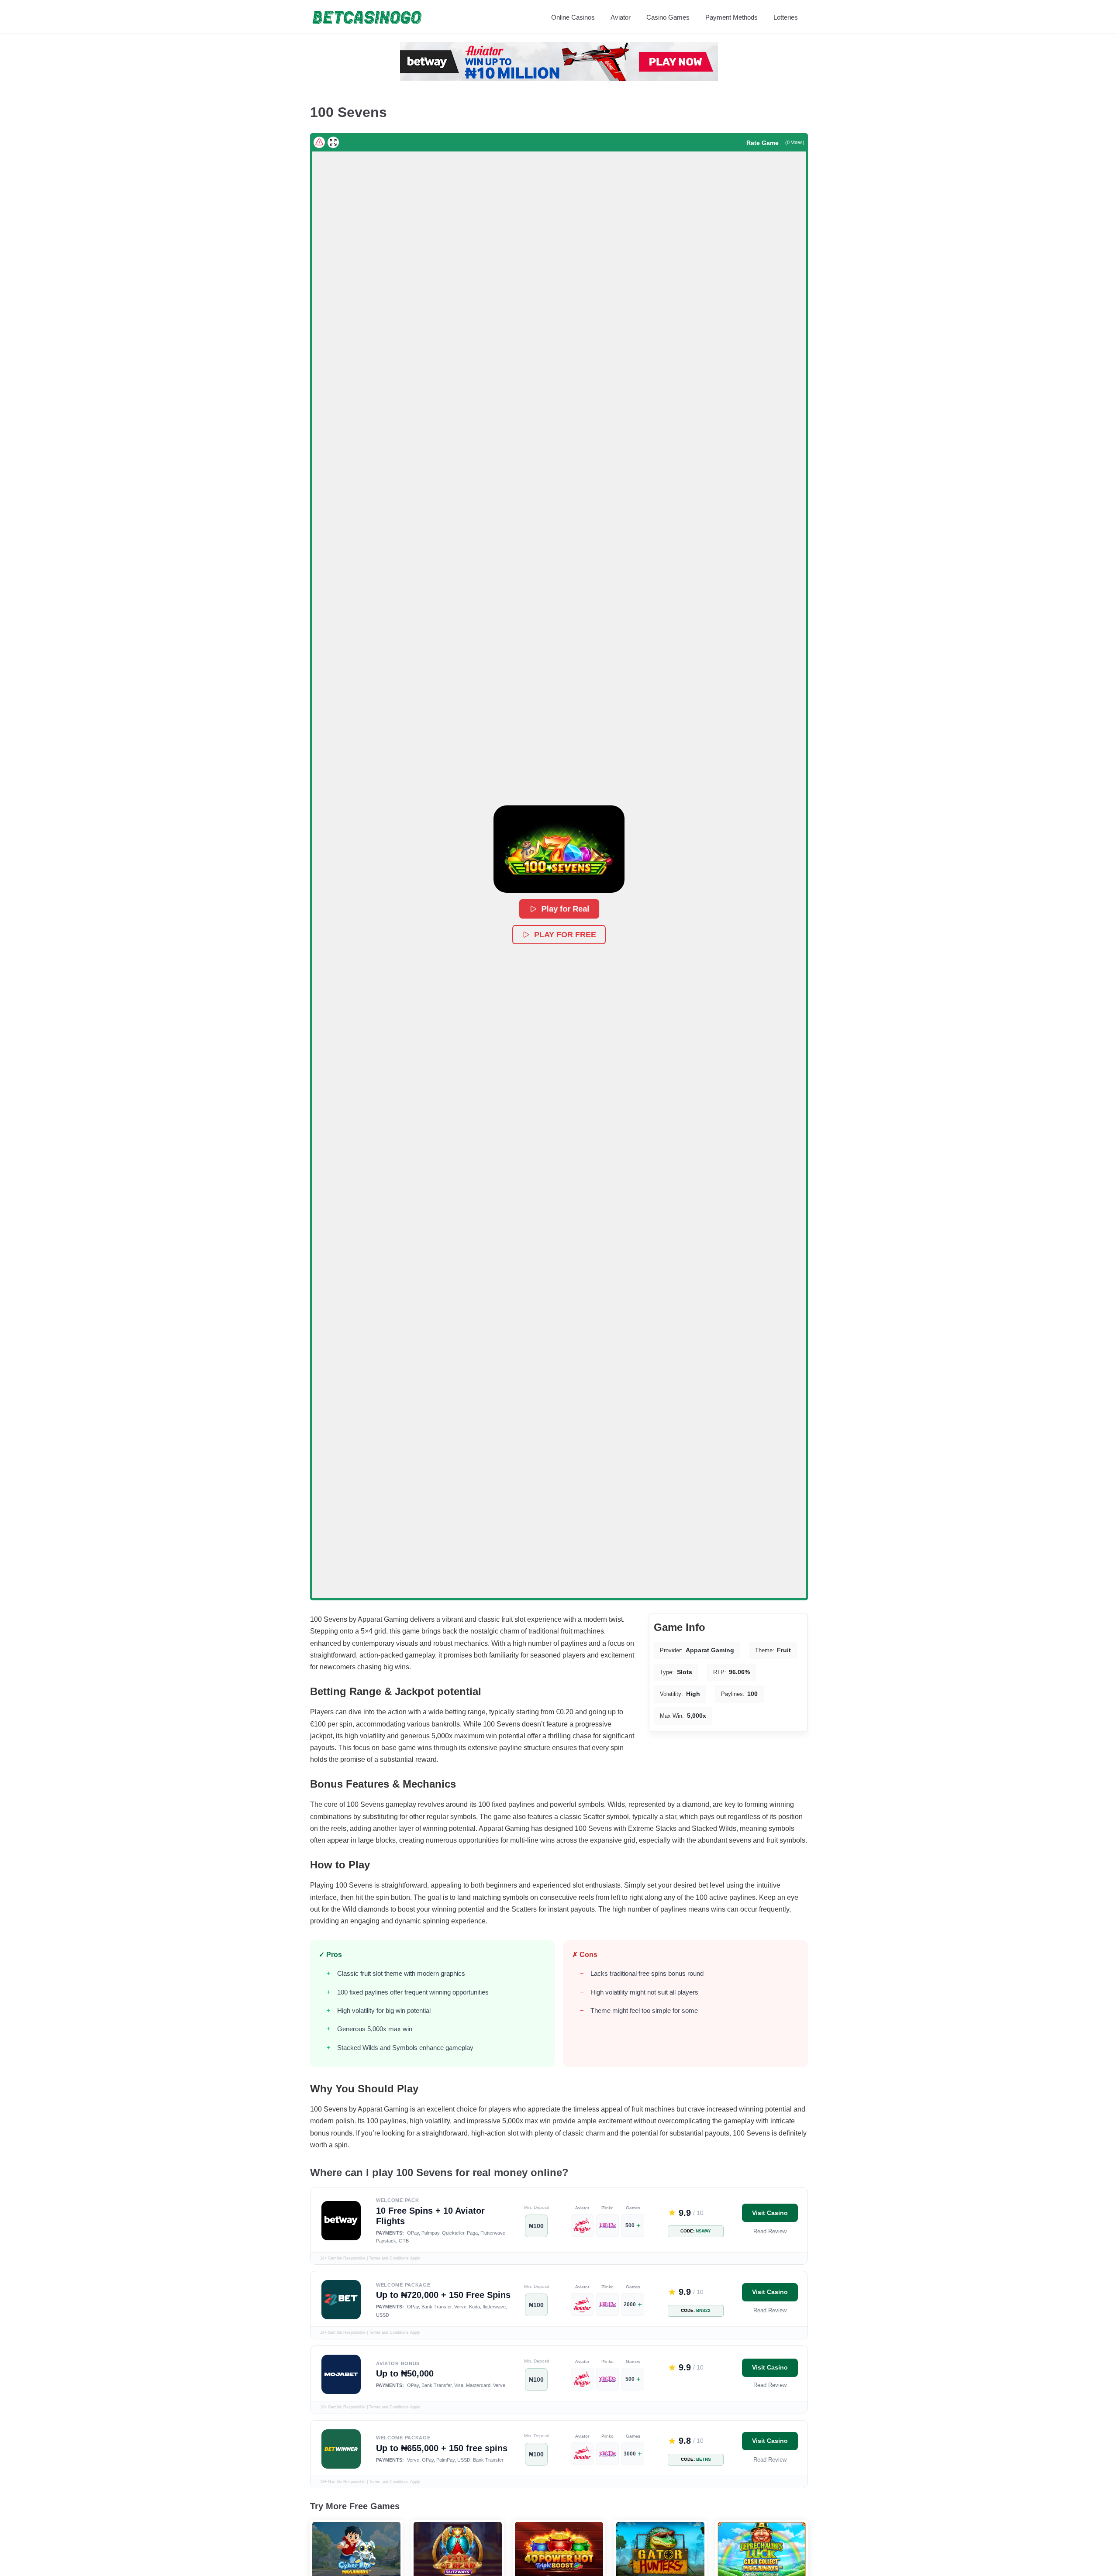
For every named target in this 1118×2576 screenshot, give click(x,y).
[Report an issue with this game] (319, 142)
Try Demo (357, 2537)
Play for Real (565, 909)
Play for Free (565, 935)
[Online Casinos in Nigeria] (367, 17)
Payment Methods (732, 17)
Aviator (621, 17)
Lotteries (786, 17)
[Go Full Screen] (333, 142)
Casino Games (668, 17)
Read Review (770, 2231)
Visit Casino (770, 2213)
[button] (559, 849)
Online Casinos (573, 17)
